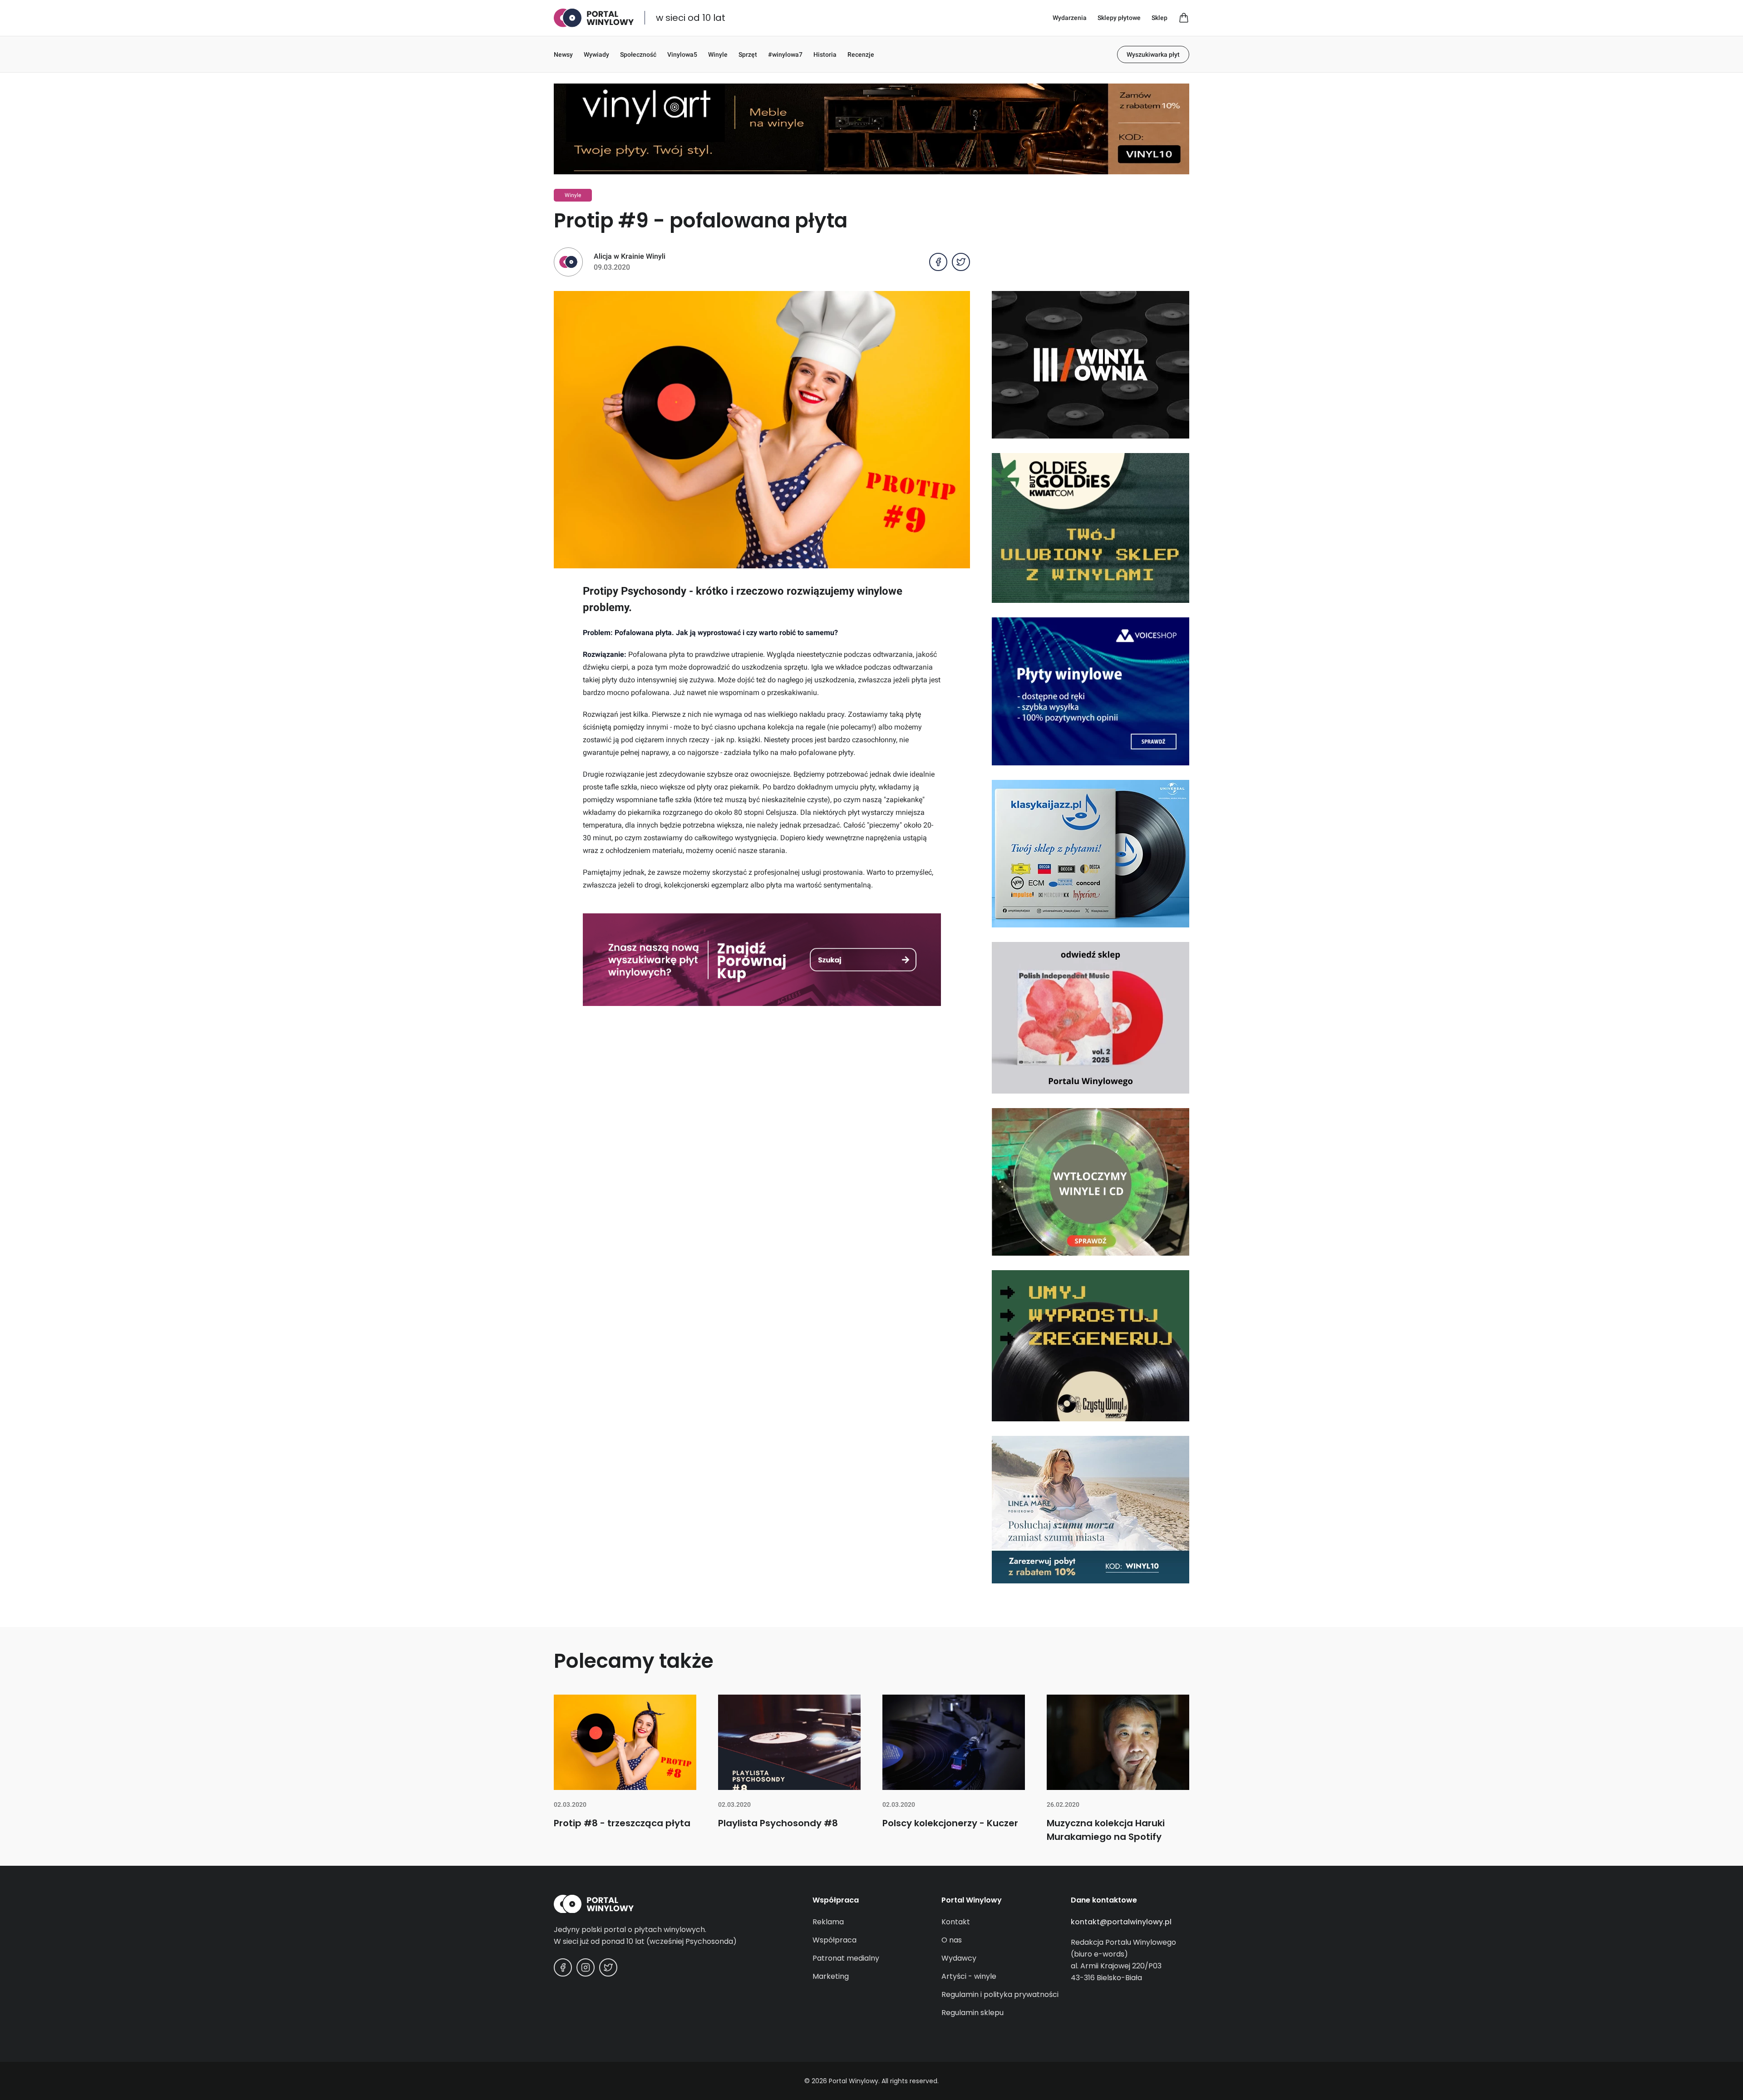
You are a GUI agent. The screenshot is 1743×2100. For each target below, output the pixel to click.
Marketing (831, 1976)
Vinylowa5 (682, 54)
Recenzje (861, 54)
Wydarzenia (1070, 18)
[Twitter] (608, 1967)
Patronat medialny (846, 1958)
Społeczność (638, 54)
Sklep (1160, 18)
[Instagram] (586, 1967)
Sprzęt (748, 54)
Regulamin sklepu (972, 2013)
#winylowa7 (785, 54)
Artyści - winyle (969, 1976)
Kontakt (956, 1922)
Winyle (718, 54)
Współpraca (835, 1940)
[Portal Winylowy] (594, 18)
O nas (952, 1940)
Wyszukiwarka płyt (1153, 54)
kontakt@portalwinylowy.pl (1121, 1922)
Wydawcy (959, 1958)
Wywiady (596, 54)
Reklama (828, 1922)
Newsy (563, 54)
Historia (825, 54)
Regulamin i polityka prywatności (1000, 1994)
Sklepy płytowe (1119, 18)
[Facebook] (563, 1967)
